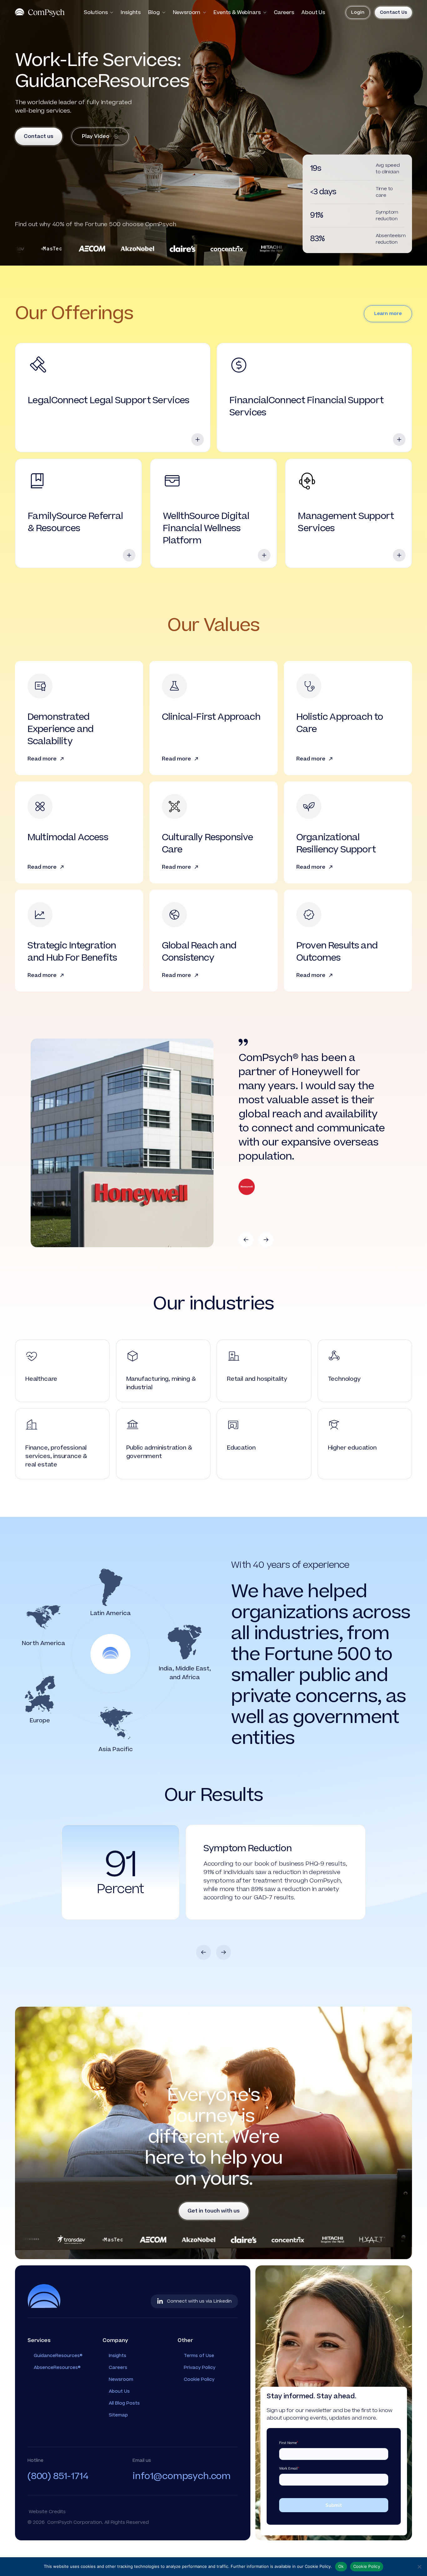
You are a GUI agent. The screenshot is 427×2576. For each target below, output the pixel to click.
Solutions (96, 13)
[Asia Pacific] (116, 1723)
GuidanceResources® (58, 2389)
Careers (284, 13)
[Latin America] (111, 1587)
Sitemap (118, 2449)
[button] (246, 1240)
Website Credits (47, 2546)
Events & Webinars (237, 13)
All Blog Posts (124, 2437)
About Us (313, 13)
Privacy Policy (200, 2401)
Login (358, 12)
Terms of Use (199, 2389)
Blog (154, 13)
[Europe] (40, 1694)
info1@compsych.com (182, 2510)
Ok (341, 2566)
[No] (419, 2567)
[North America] (43, 1617)
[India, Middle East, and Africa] (185, 1643)
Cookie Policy (199, 2413)
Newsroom (187, 13)
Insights (131, 13)
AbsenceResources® (57, 2401)
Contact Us (393, 12)
